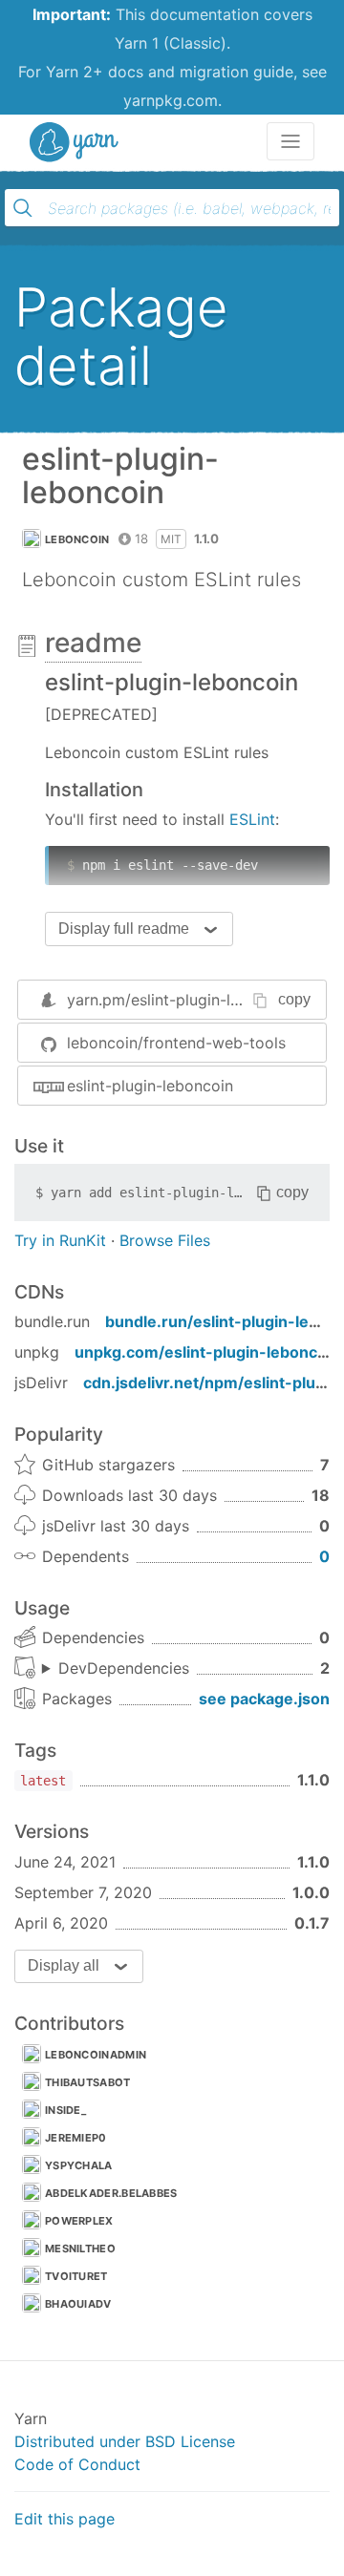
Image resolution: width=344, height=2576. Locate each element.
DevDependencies (124, 1668)
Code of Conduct (77, 2464)
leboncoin (77, 539)
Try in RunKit (60, 1240)
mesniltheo (80, 2249)
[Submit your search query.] (23, 208)
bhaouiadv (78, 2304)
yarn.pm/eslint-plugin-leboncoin (182, 1000)
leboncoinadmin (96, 2055)
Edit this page (64, 2519)
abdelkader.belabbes (111, 2193)
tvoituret (76, 2276)
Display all (64, 1965)
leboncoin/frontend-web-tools (176, 1043)
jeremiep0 (76, 2138)
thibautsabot (88, 2082)
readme (93, 643)
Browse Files (165, 1240)
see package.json (264, 1699)
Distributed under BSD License (125, 2441)
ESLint (252, 819)
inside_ (65, 2110)
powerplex (79, 2221)
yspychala (79, 2165)
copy (294, 999)
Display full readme (124, 929)
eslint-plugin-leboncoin (150, 1086)
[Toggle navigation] (290, 141)
